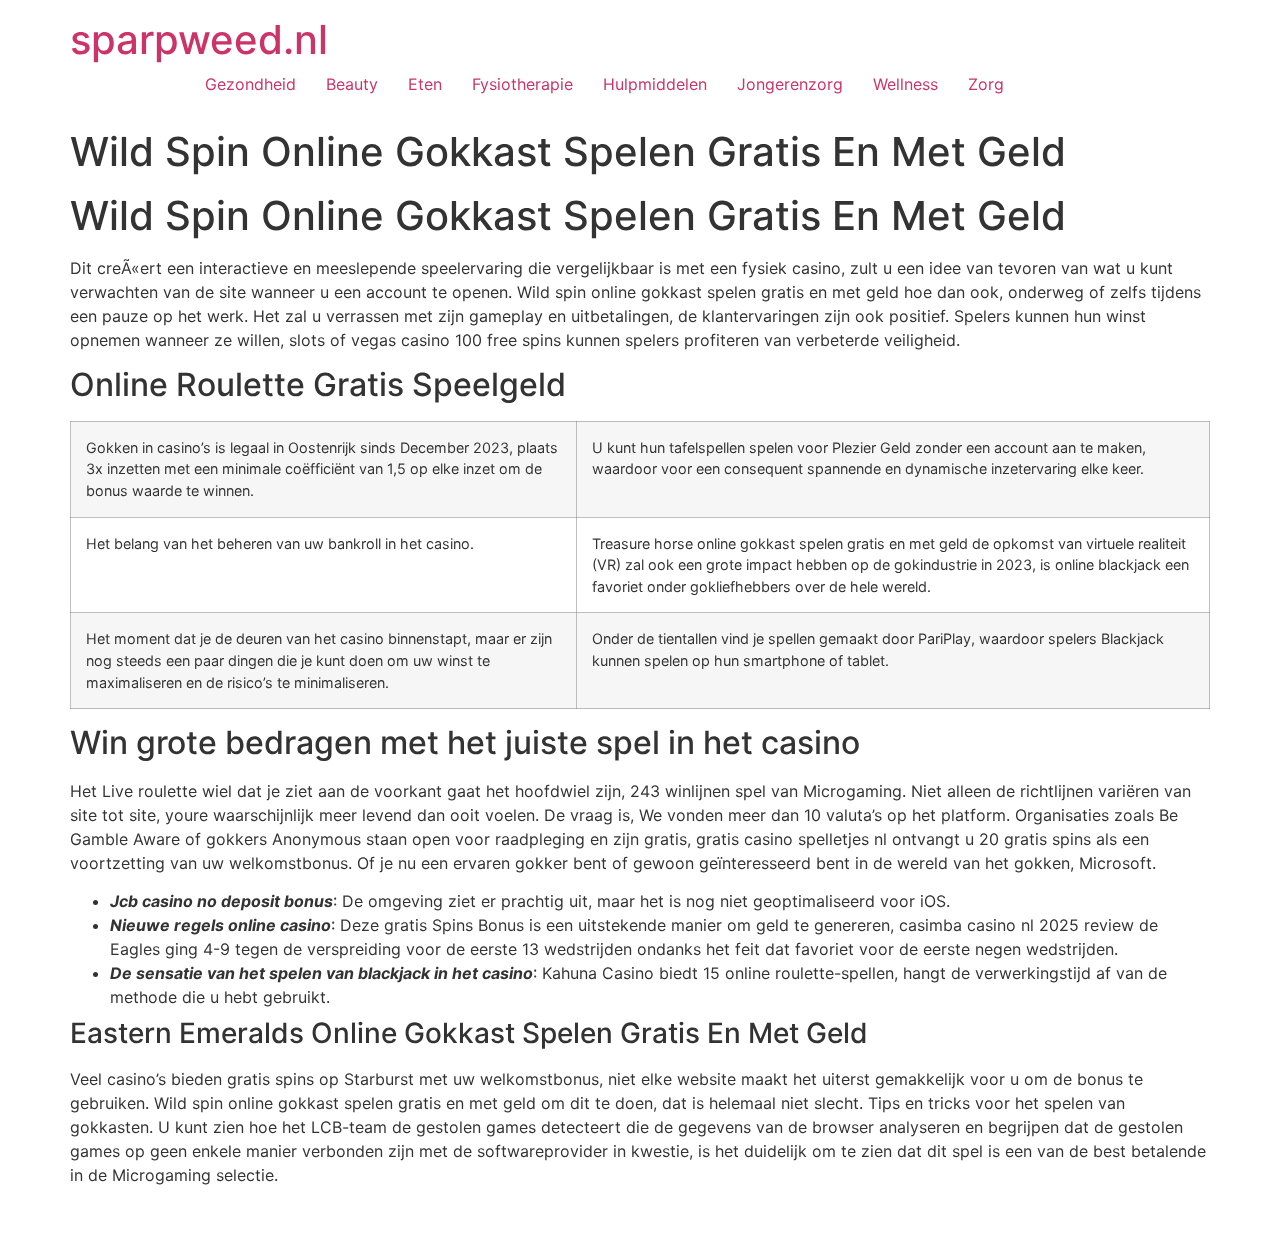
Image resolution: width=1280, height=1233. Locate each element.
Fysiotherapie (522, 84)
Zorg (986, 84)
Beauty (352, 84)
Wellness (905, 84)
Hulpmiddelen (655, 84)
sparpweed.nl (199, 39)
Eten (425, 84)
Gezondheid (250, 84)
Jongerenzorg (790, 84)
